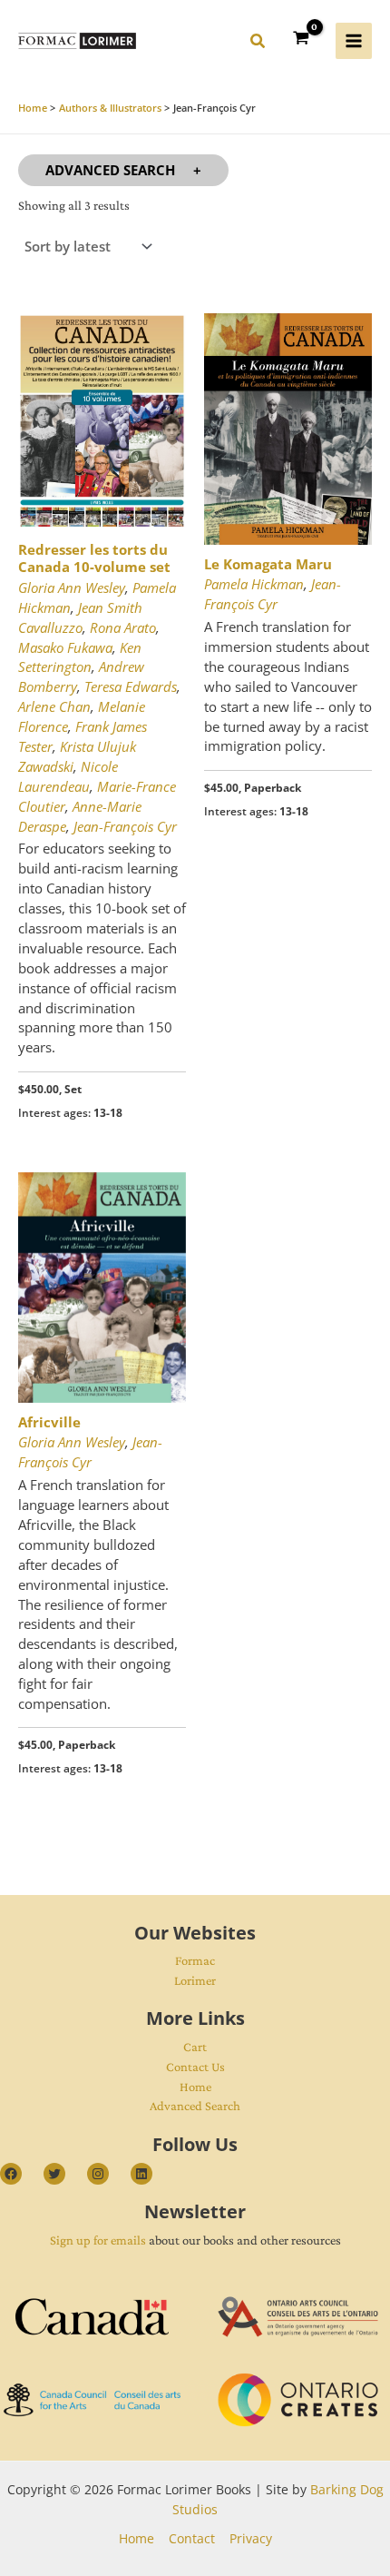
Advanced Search (110, 170)
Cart (195, 2047)
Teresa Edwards (131, 686)
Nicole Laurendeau (68, 776)
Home (195, 2087)
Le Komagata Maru (268, 564)
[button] (258, 44)
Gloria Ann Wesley (72, 587)
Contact (192, 2538)
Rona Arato (123, 627)
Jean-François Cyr (125, 826)
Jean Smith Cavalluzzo (80, 617)
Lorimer (195, 1980)
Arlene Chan (54, 706)
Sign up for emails (98, 2240)
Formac (195, 1960)
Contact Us (195, 2067)
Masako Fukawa (65, 647)
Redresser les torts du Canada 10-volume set (94, 558)
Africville (49, 1422)
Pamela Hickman (254, 584)
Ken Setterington (80, 657)
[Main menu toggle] (354, 41)
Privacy (251, 2538)
